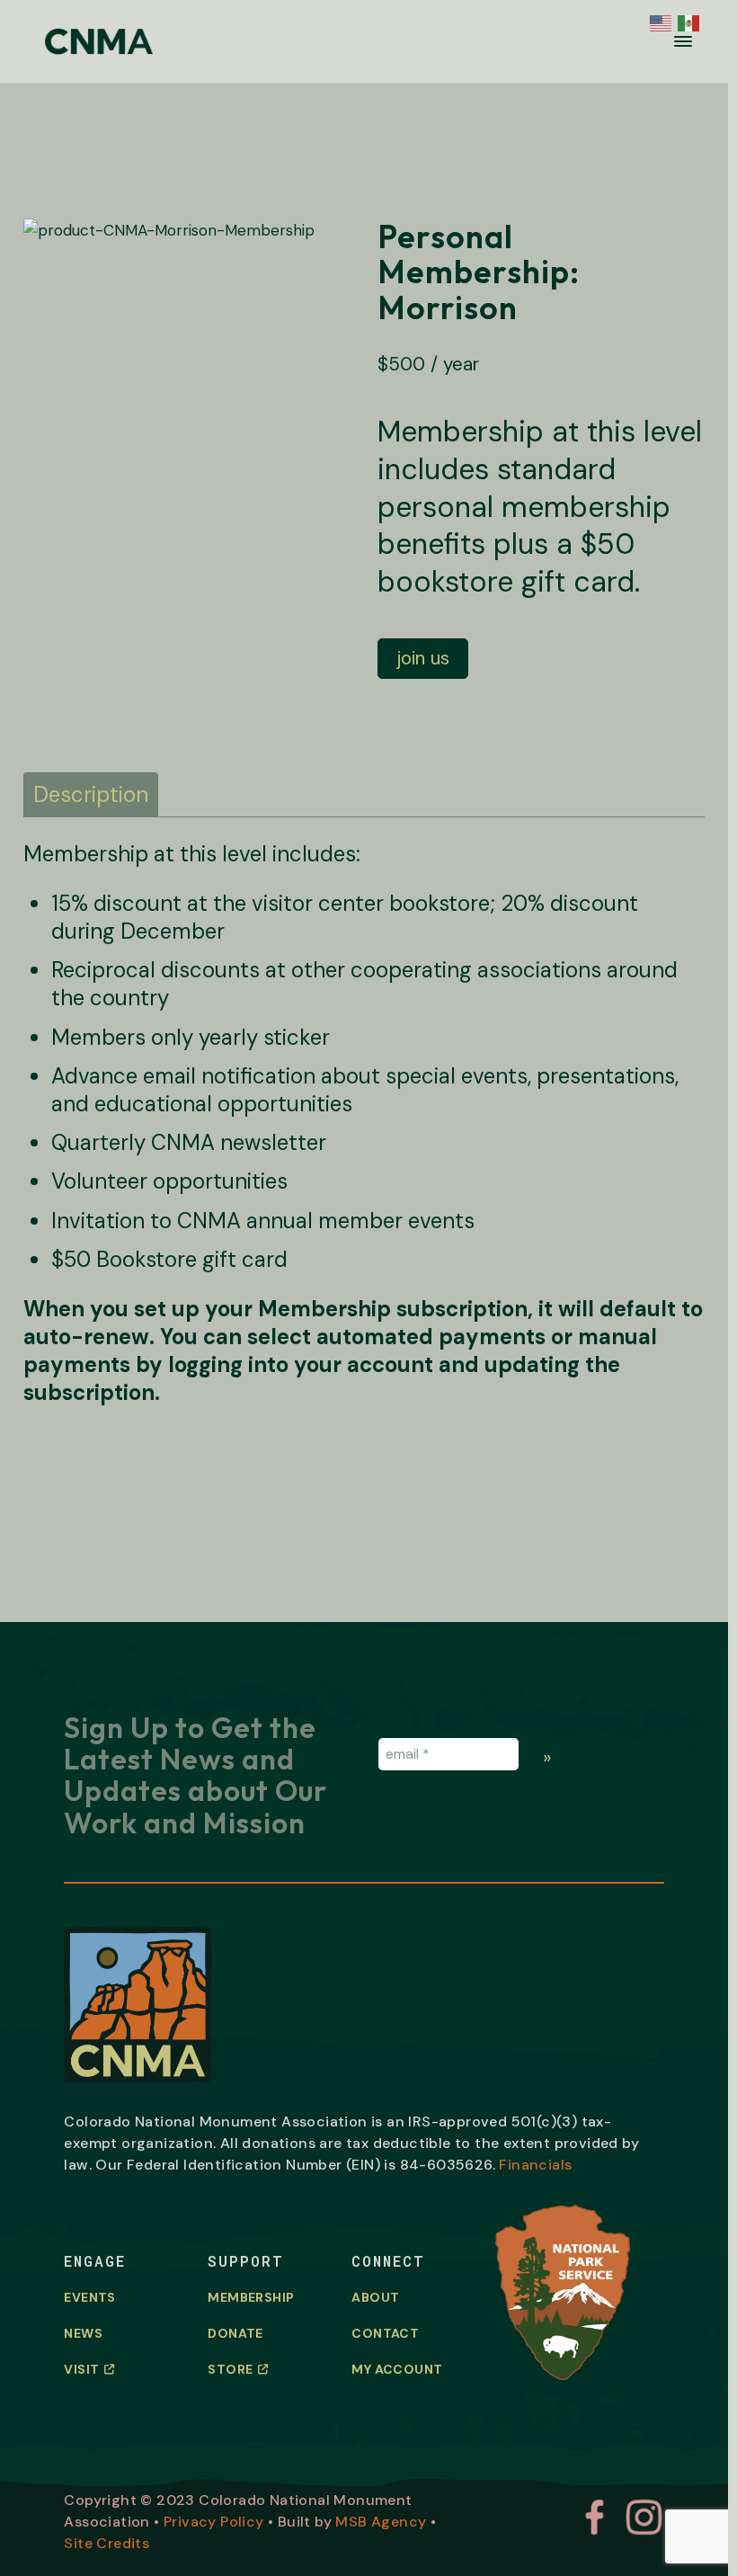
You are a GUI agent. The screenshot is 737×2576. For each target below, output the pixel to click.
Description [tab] (91, 794)
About (375, 2297)
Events (89, 2297)
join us (423, 658)
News (83, 2333)
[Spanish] (687, 21)
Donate (235, 2333)
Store (230, 2369)
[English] (659, 21)
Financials (535, 2165)
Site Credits (107, 2543)
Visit (81, 2369)
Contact (385, 2333)
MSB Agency (381, 2522)
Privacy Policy (214, 2522)
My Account (397, 2369)
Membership (251, 2297)
